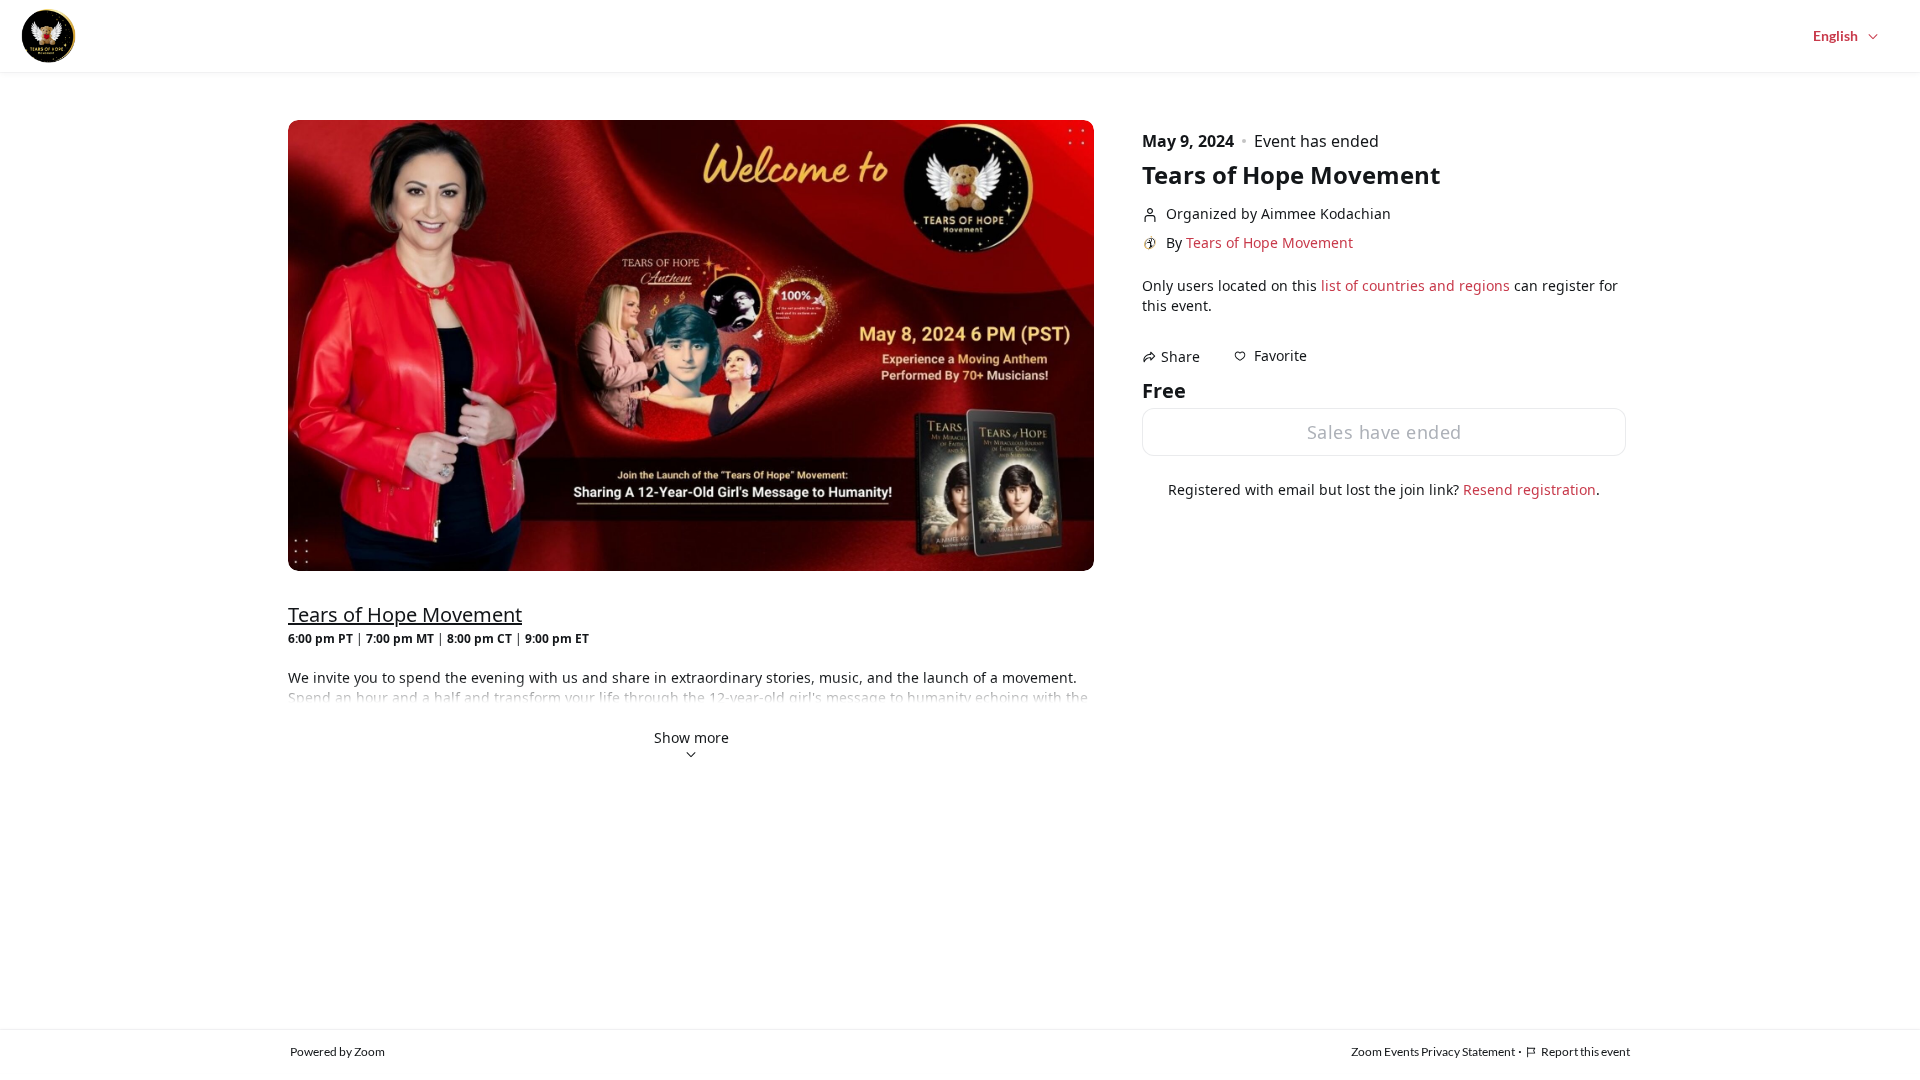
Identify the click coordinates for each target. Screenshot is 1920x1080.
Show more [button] (691, 737)
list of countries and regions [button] (1415, 285)
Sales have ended (1384, 432)
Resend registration (1529, 489)
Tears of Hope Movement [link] (1269, 243)
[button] (1270, 356)
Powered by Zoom (337, 1051)
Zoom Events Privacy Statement (1433, 1051)
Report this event (1585, 1051)
